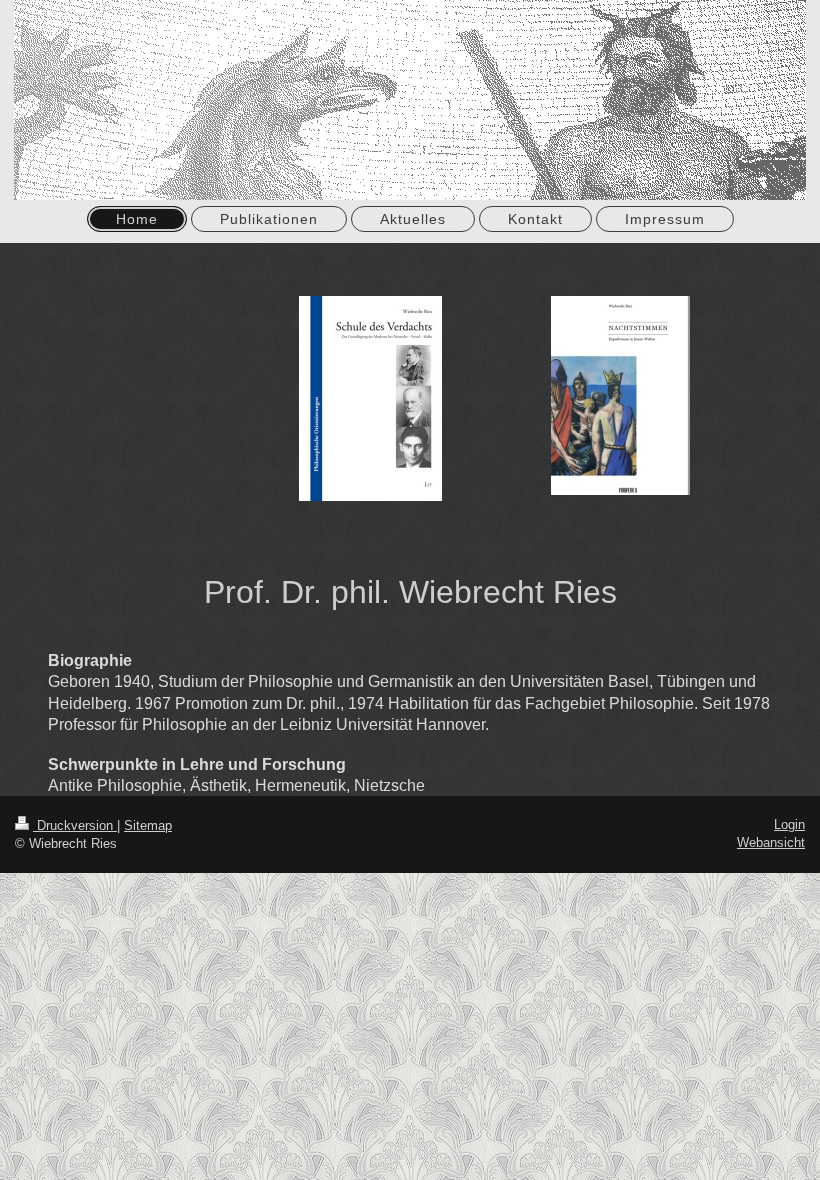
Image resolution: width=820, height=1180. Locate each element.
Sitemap (148, 825)
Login (789, 824)
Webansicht (771, 842)
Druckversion (75, 825)
